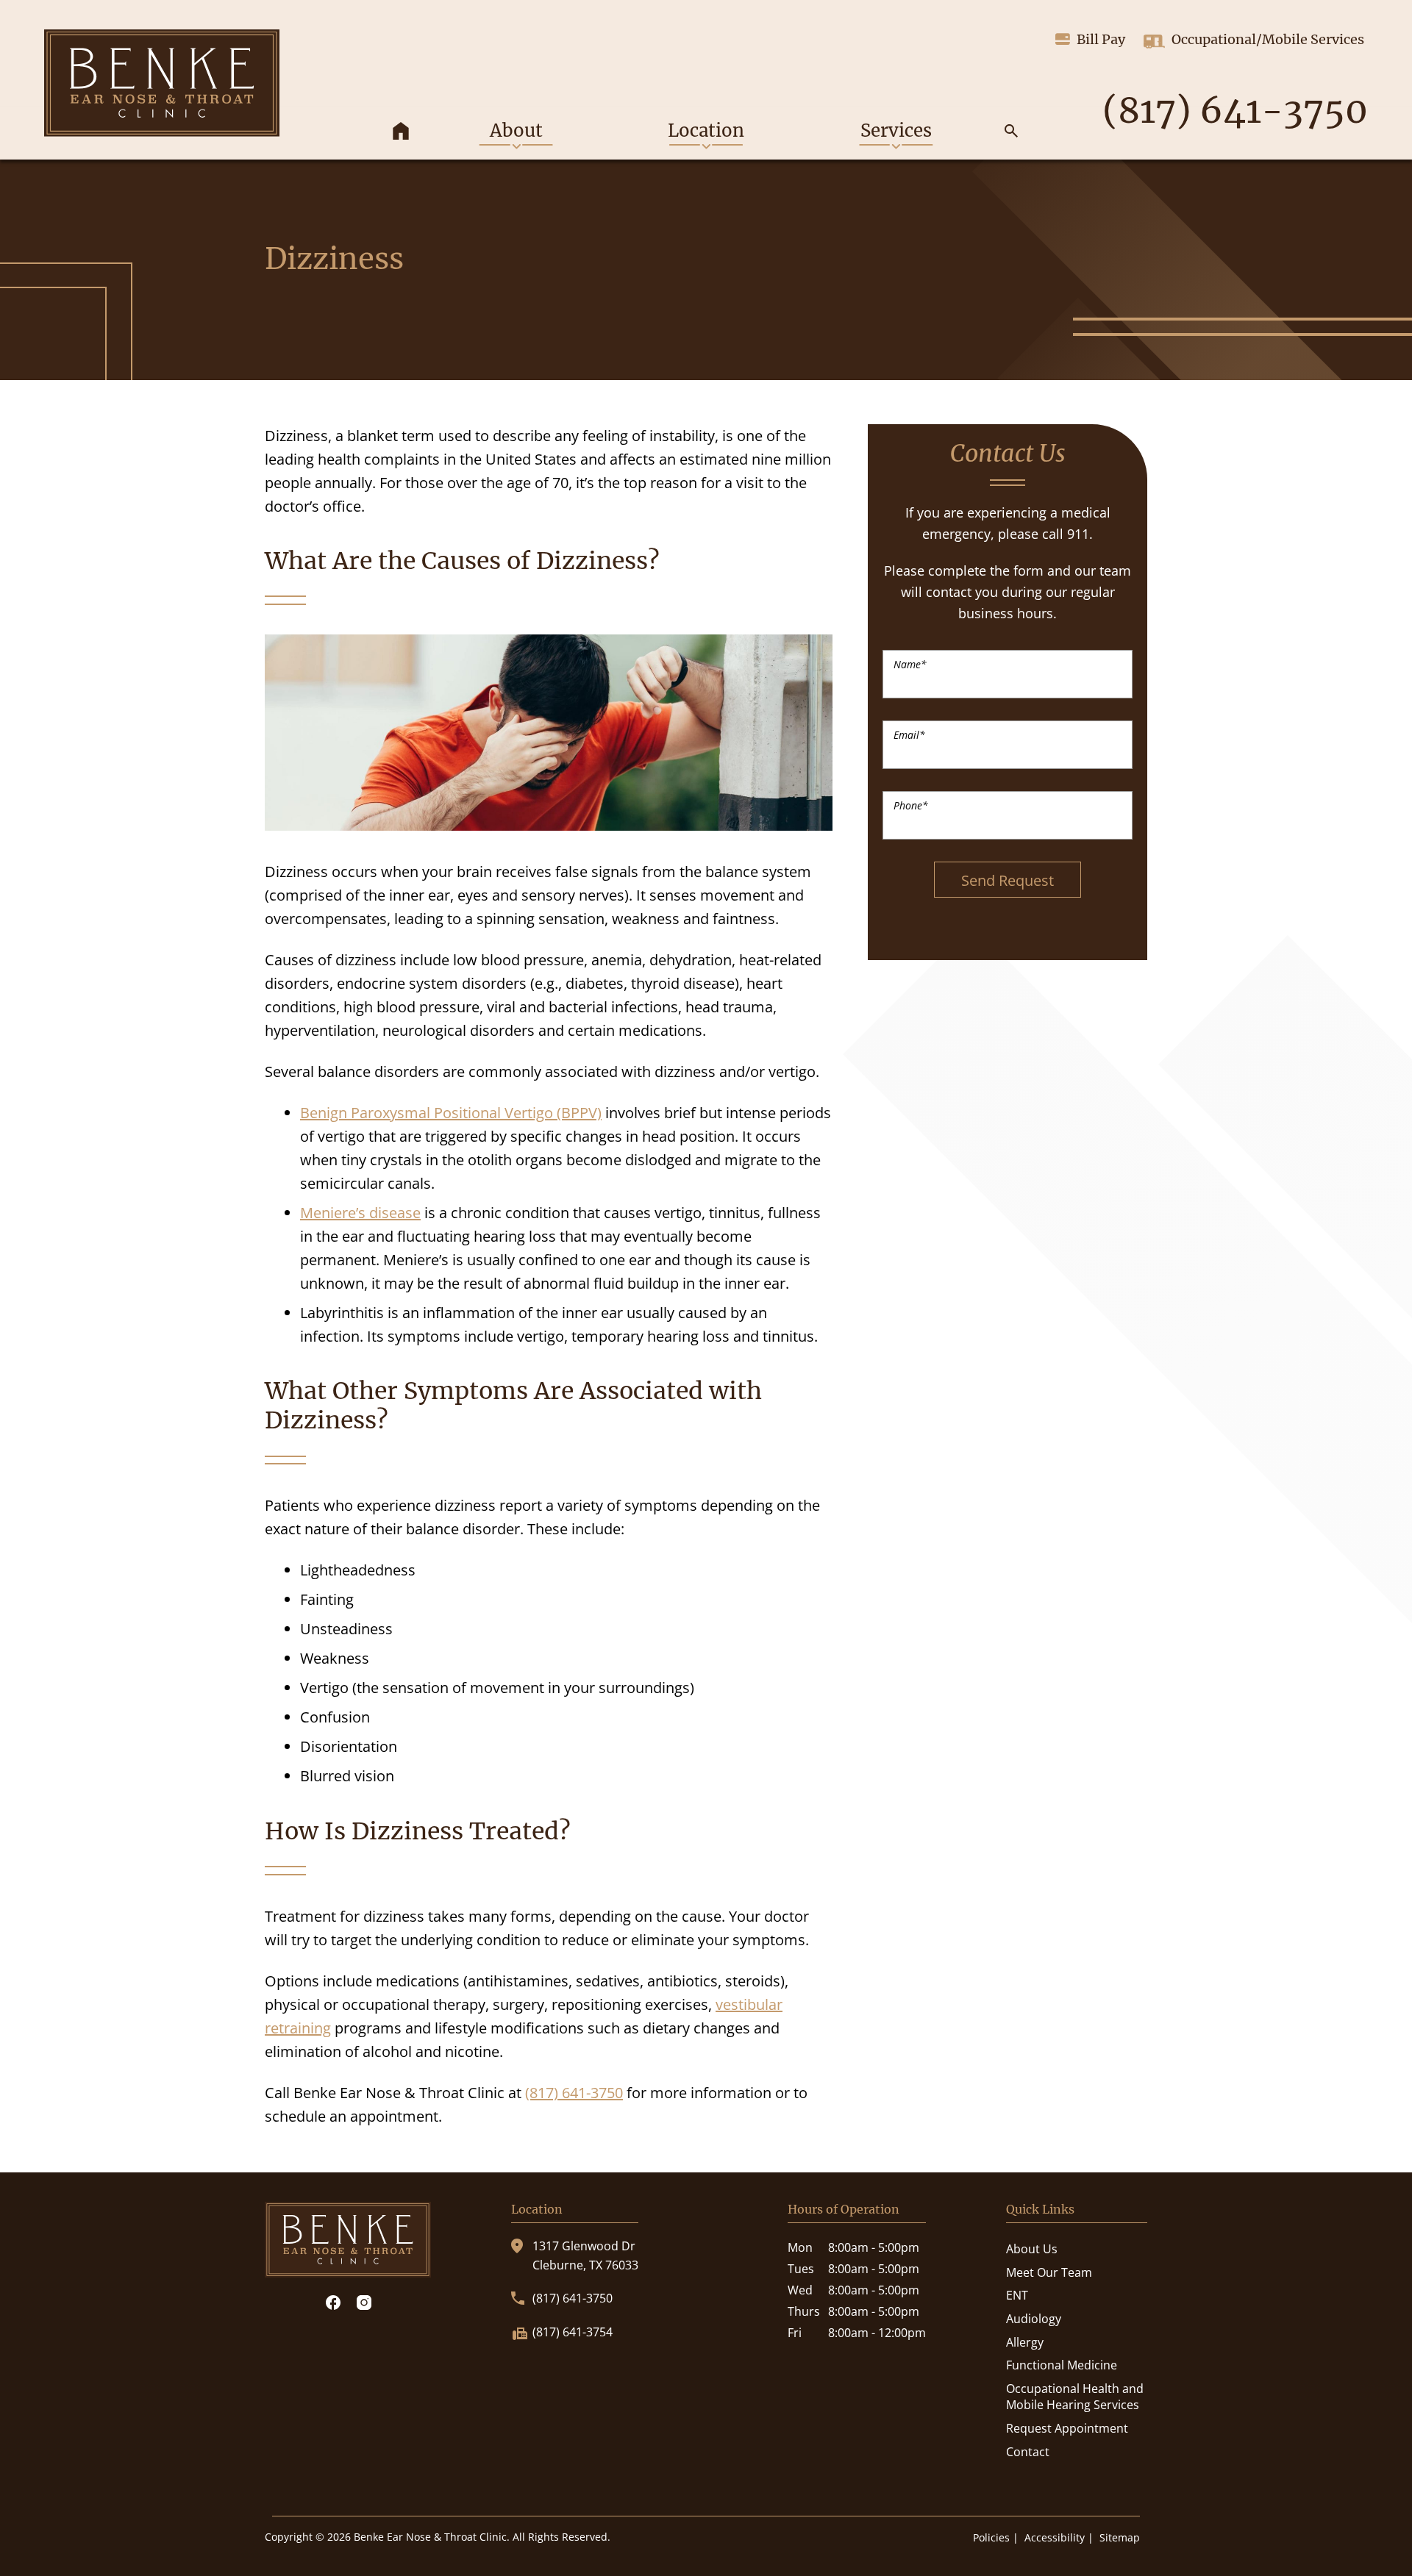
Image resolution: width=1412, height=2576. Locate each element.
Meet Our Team (1049, 2272)
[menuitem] (401, 133)
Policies (991, 2537)
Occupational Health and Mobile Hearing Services (1075, 2397)
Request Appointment (1067, 2428)
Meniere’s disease (360, 1213)
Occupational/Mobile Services (1268, 39)
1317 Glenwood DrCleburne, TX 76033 (585, 2255)
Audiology (1034, 2319)
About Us (1032, 2249)
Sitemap (1120, 2537)
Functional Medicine (1062, 2365)
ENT (1017, 2295)
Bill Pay (1101, 39)
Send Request (1008, 880)
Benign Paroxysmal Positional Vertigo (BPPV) (451, 1113)
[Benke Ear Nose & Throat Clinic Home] (162, 83)
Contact (1028, 2452)
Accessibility (1055, 2537)
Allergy (1025, 2342)
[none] (516, 133)
